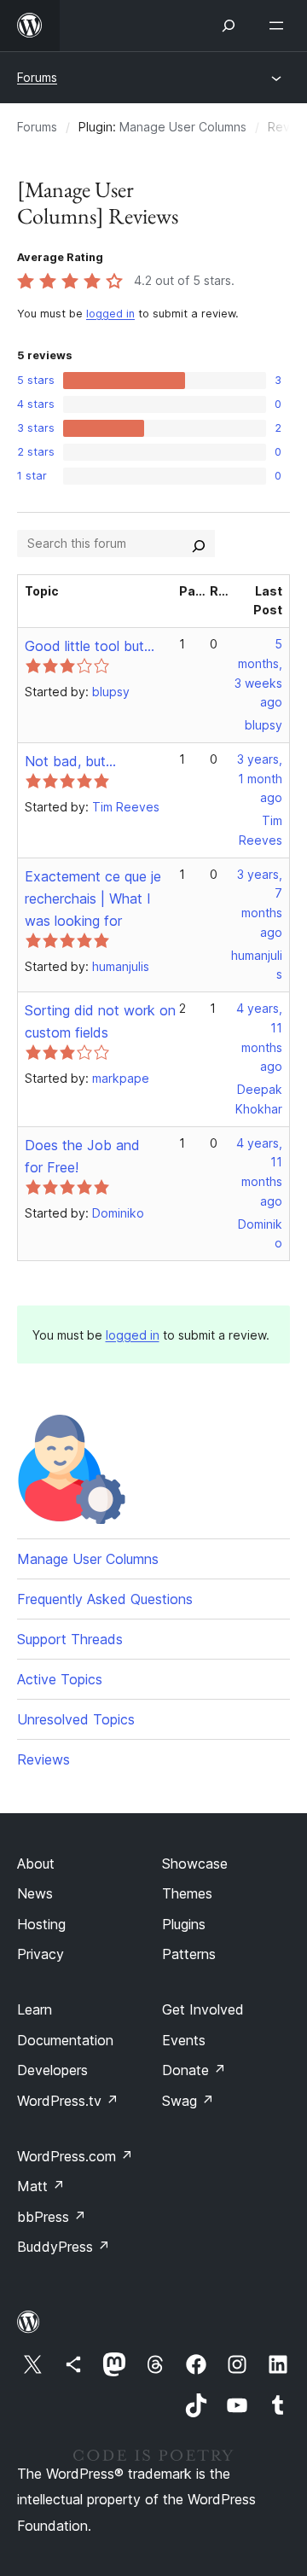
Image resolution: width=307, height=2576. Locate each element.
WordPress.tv (68, 2101)
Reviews (43, 1759)
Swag (188, 2101)
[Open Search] (229, 26)
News (35, 1893)
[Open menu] (280, 26)
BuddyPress (64, 2247)
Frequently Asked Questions (105, 1599)
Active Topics (60, 1679)
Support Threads (70, 1639)
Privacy (41, 1954)
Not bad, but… (70, 761)
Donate (194, 2070)
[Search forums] (199, 544)
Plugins (184, 1924)
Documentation (65, 2040)
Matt (41, 2186)
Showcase (195, 1864)
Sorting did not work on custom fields (100, 1021)
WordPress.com (75, 2156)
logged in (110, 314)
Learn (35, 2009)
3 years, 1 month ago (260, 779)
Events (184, 2040)
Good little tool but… (90, 646)
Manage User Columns (183, 127)
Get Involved (203, 2009)
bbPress (52, 2217)
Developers (52, 2070)
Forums (37, 77)
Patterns (189, 1954)
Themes (187, 1893)
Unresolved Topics (76, 1719)
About (36, 1864)
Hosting (41, 1924)
